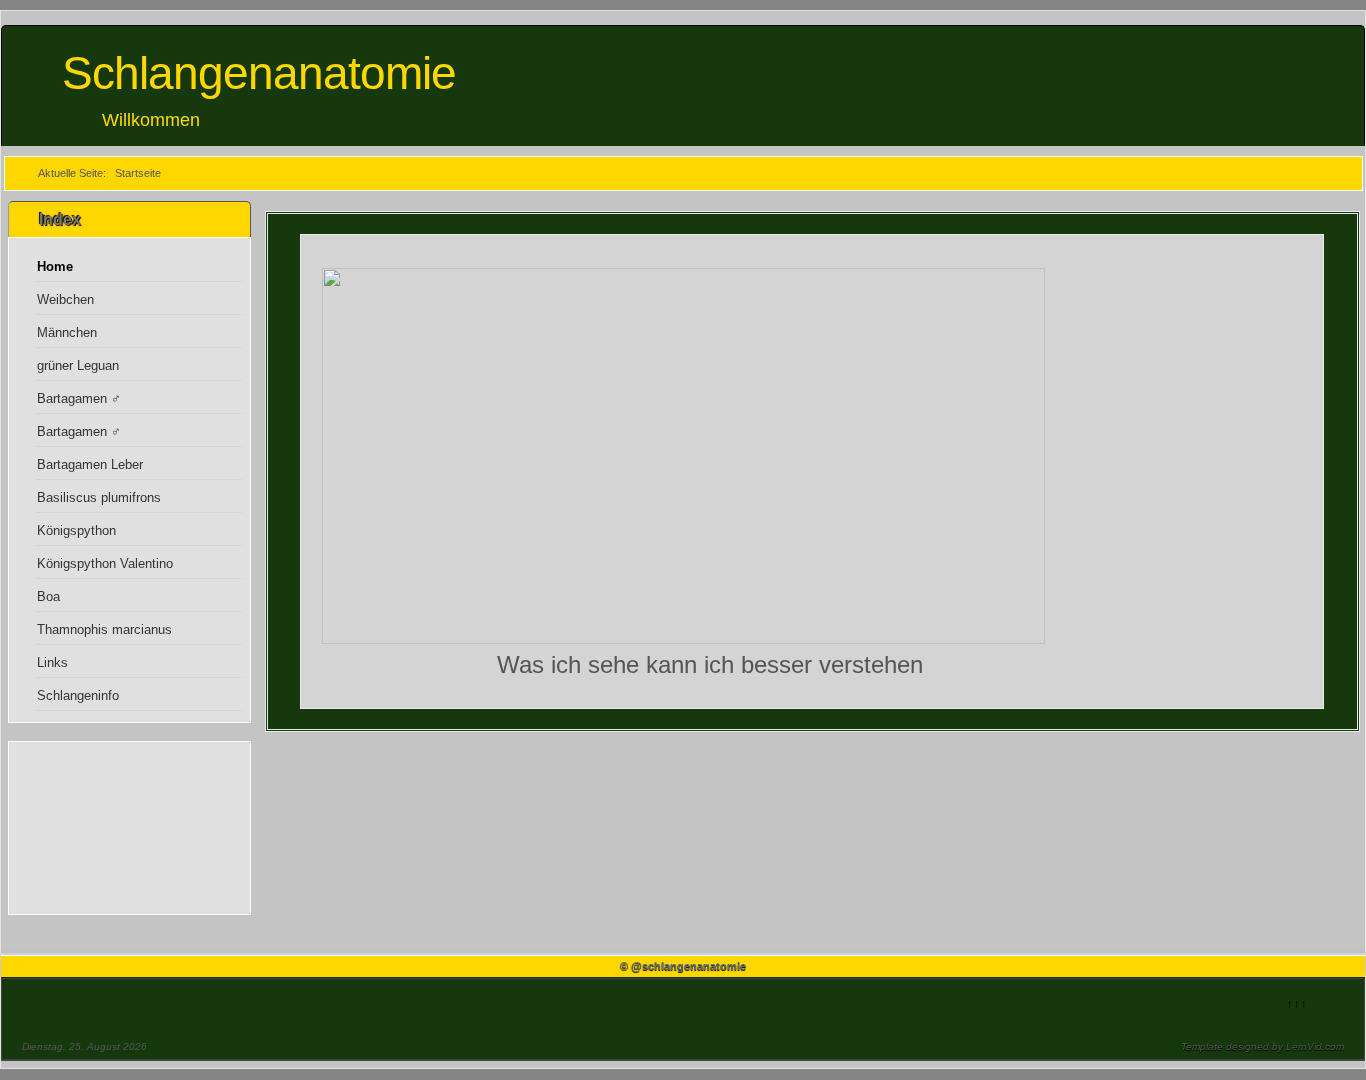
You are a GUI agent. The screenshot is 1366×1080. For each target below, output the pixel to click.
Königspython (76, 530)
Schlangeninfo (78, 695)
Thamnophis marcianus (104, 629)
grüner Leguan (78, 365)
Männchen (67, 332)
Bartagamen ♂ (79, 398)
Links (52, 662)
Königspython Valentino (105, 563)
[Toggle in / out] (1251, 9)
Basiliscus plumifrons (99, 497)
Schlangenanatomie (259, 73)
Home (55, 266)
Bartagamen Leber (90, 464)
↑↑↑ (1295, 1001)
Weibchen (65, 299)
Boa (48, 596)
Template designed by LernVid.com (1262, 1046)
